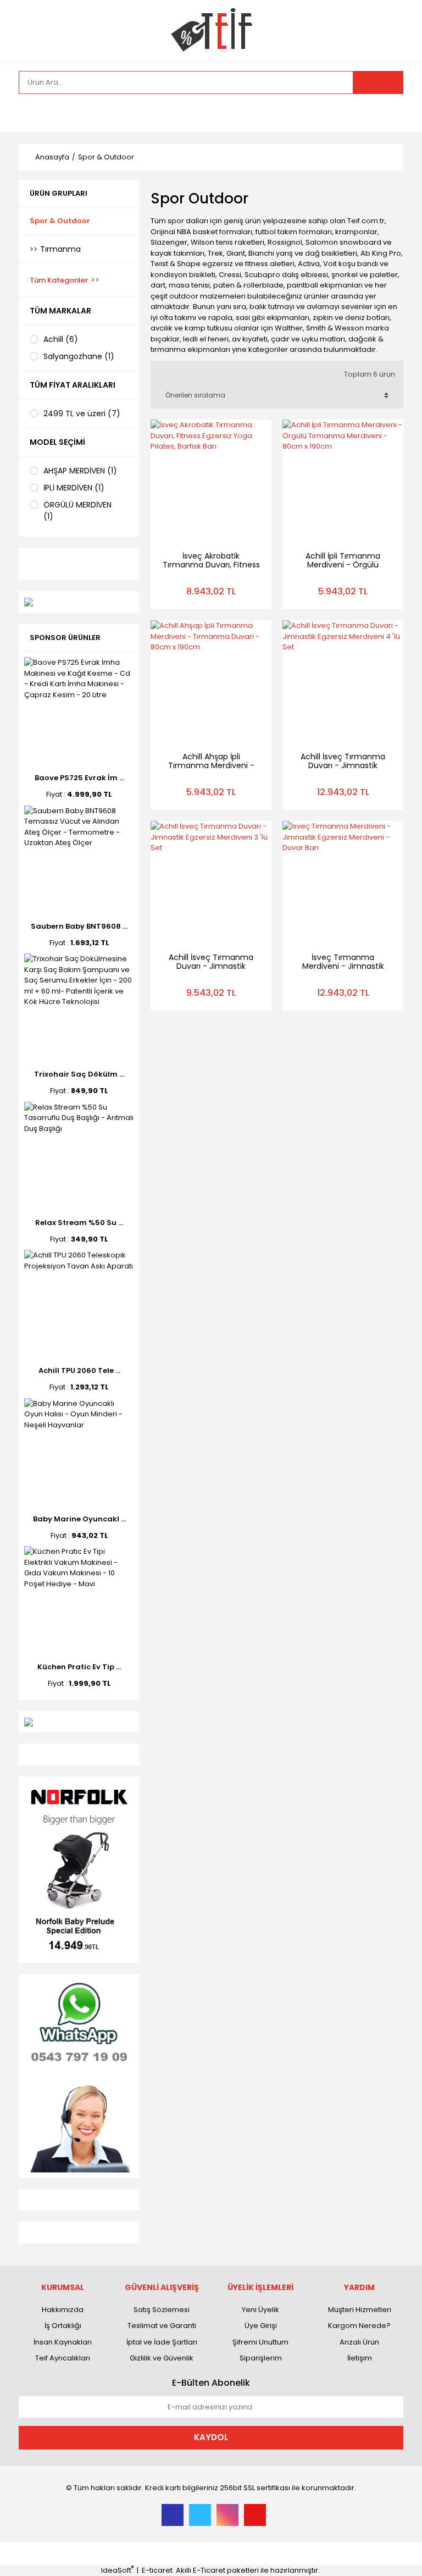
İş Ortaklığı (63, 2326)
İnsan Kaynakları (63, 2342)
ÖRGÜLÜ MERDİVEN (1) (77, 511)
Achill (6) (61, 339)
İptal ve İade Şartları (162, 2342)
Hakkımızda (63, 2310)
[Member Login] (30, 113)
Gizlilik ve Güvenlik (162, 2358)
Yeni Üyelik (260, 2310)
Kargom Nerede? (359, 2326)
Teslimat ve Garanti (162, 2326)
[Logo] (211, 30)
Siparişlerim (261, 2358)
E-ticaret (157, 2570)
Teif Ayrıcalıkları (63, 2358)
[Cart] (387, 113)
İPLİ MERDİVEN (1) (74, 488)
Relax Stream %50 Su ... (79, 1223)
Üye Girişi (261, 2326)
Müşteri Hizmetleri (360, 2310)
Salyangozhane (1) (79, 356)
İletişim (360, 2358)
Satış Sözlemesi (162, 2310)
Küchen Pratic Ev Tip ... (79, 1667)
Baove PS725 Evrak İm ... (79, 778)
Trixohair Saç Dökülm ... (79, 1074)
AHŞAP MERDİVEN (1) (80, 471)
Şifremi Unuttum (260, 2342)
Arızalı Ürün (359, 2342)
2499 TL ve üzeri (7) (82, 413)
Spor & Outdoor (106, 157)
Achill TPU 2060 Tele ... (79, 1370)
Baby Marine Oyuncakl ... (79, 1519)
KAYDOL (211, 2437)
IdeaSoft (117, 2570)
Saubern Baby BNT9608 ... (79, 926)
